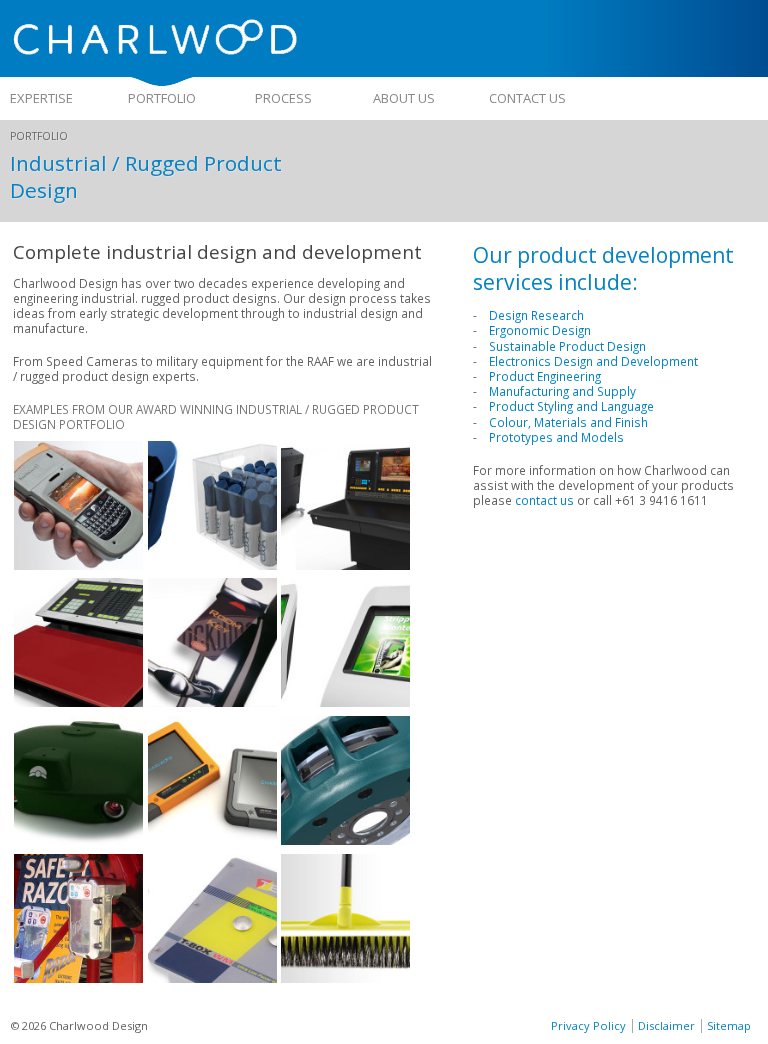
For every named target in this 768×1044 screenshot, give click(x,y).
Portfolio (162, 98)
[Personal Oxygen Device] (212, 565)
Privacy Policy (588, 1025)
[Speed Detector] (78, 840)
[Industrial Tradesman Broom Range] (345, 978)
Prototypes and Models (556, 437)
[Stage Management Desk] (345, 565)
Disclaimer (666, 1025)
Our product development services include (603, 268)
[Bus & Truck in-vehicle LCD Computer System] (212, 840)
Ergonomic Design (540, 330)
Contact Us (527, 98)
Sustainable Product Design (567, 346)
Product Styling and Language (571, 406)
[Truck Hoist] (78, 978)
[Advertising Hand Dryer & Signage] (345, 702)
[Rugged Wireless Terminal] (212, 978)
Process (283, 98)
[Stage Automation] (78, 702)
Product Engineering (545, 376)
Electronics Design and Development (593, 361)
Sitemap (729, 1025)
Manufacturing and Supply (562, 391)
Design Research (536, 315)
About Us (404, 98)
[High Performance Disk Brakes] (345, 840)
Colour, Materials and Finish (568, 422)
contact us (544, 500)
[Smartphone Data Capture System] (78, 565)
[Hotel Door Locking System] (212, 702)
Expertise (41, 98)
